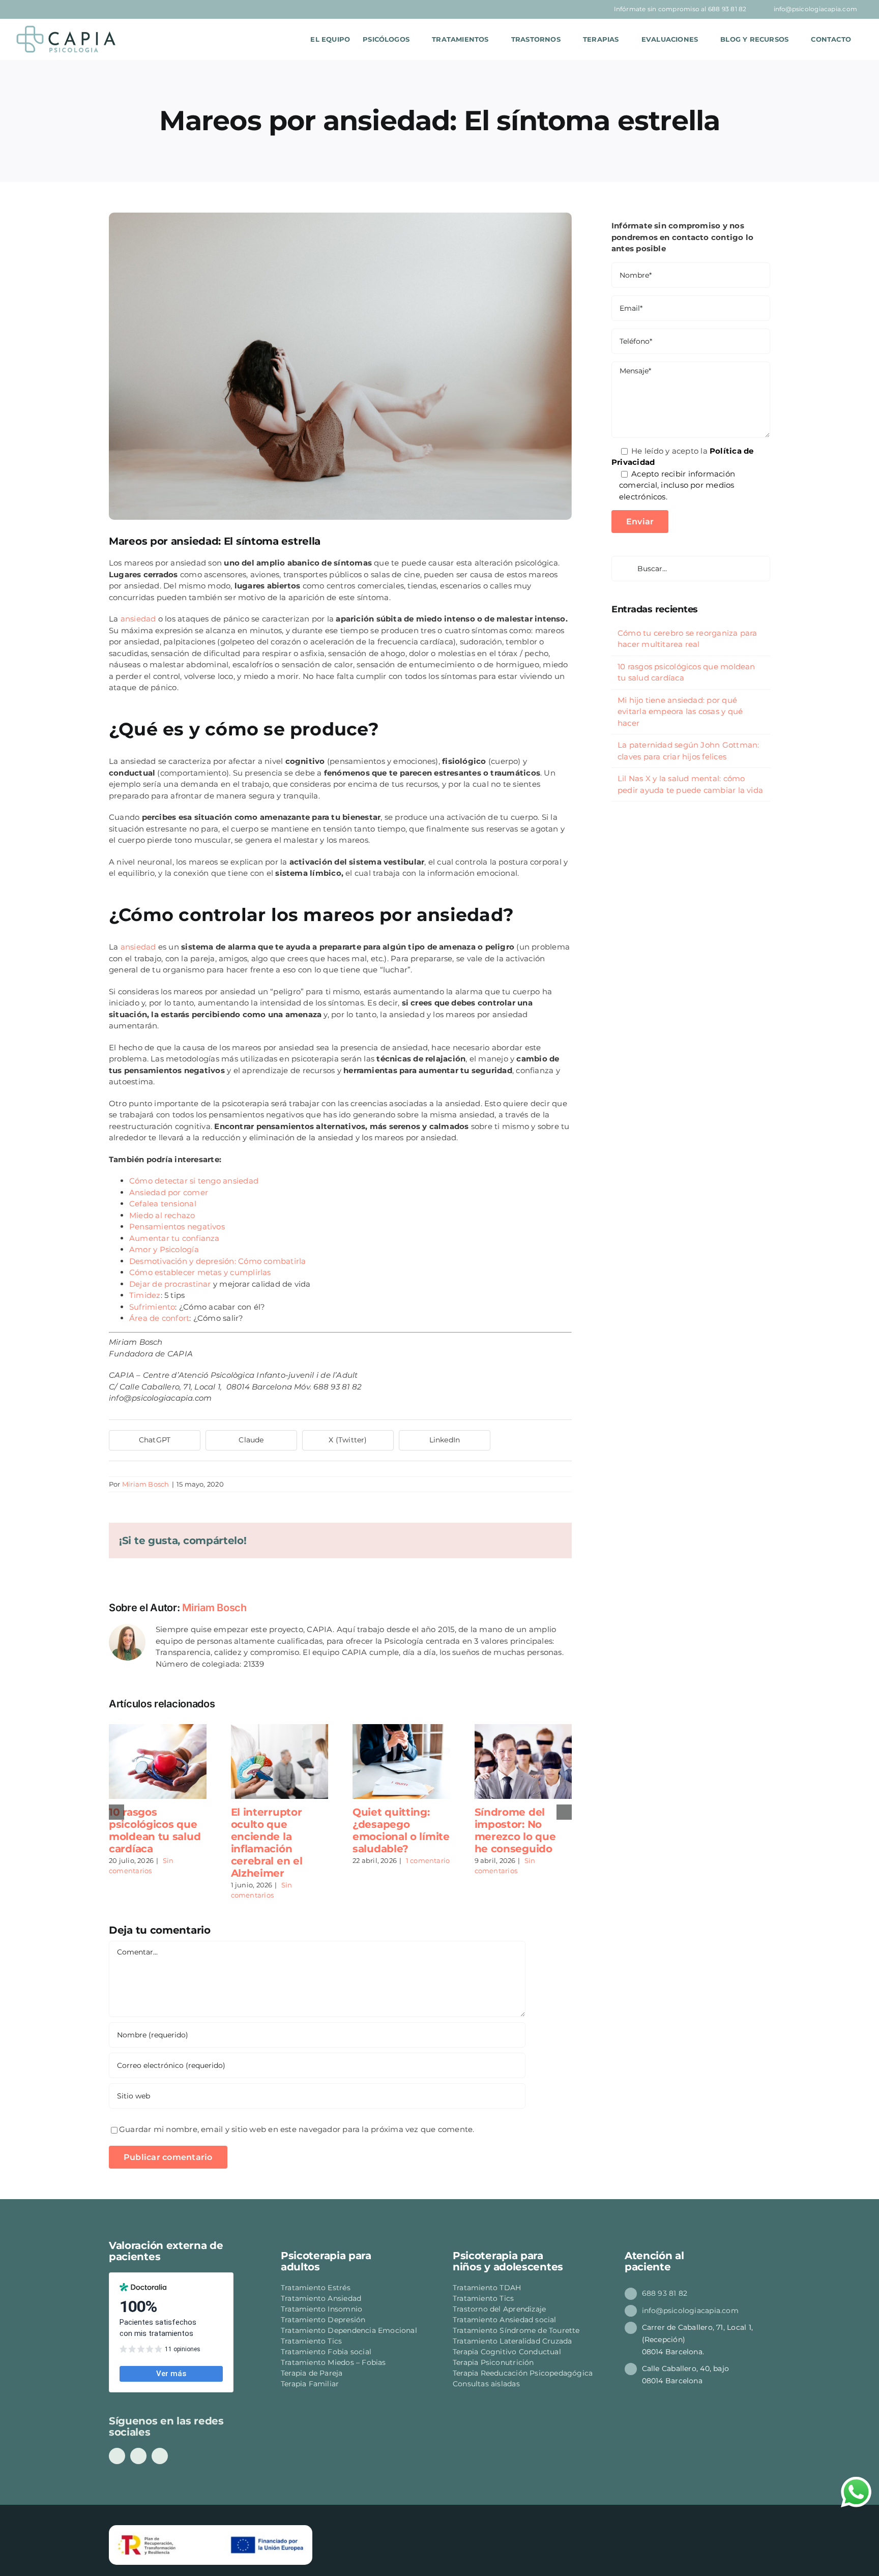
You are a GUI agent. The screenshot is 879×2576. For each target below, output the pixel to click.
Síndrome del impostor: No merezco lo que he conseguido (515, 1830)
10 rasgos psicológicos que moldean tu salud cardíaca (155, 1830)
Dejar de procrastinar (170, 1284)
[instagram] (138, 2456)
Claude (251, 1440)
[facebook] (117, 2456)
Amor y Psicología (164, 1249)
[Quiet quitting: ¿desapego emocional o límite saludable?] (401, 1729)
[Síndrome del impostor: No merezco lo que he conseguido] (523, 1729)
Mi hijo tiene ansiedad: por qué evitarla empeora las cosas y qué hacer (680, 712)
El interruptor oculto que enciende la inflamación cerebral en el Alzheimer (267, 1843)
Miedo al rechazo (163, 1215)
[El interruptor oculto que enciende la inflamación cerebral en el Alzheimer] (280, 1729)
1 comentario (428, 1860)
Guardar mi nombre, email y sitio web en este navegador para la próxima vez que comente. (297, 2129)
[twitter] (160, 2456)
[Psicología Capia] (294, 39)
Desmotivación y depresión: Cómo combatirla (217, 1261)
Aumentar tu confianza (174, 1238)
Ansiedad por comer (169, 1192)
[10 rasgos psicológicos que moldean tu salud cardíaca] (158, 1729)
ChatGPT (155, 1440)
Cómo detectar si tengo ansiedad (194, 1181)
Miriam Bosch (146, 1484)
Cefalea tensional (164, 1204)
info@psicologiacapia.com (690, 2311)
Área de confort (159, 1318)
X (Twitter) (348, 1440)
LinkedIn (445, 1440)
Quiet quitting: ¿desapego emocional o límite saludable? (401, 1830)
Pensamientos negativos (177, 1226)
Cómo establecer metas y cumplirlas (200, 1272)
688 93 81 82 (665, 2293)
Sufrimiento (152, 1307)
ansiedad (138, 619)
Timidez (145, 1295)
